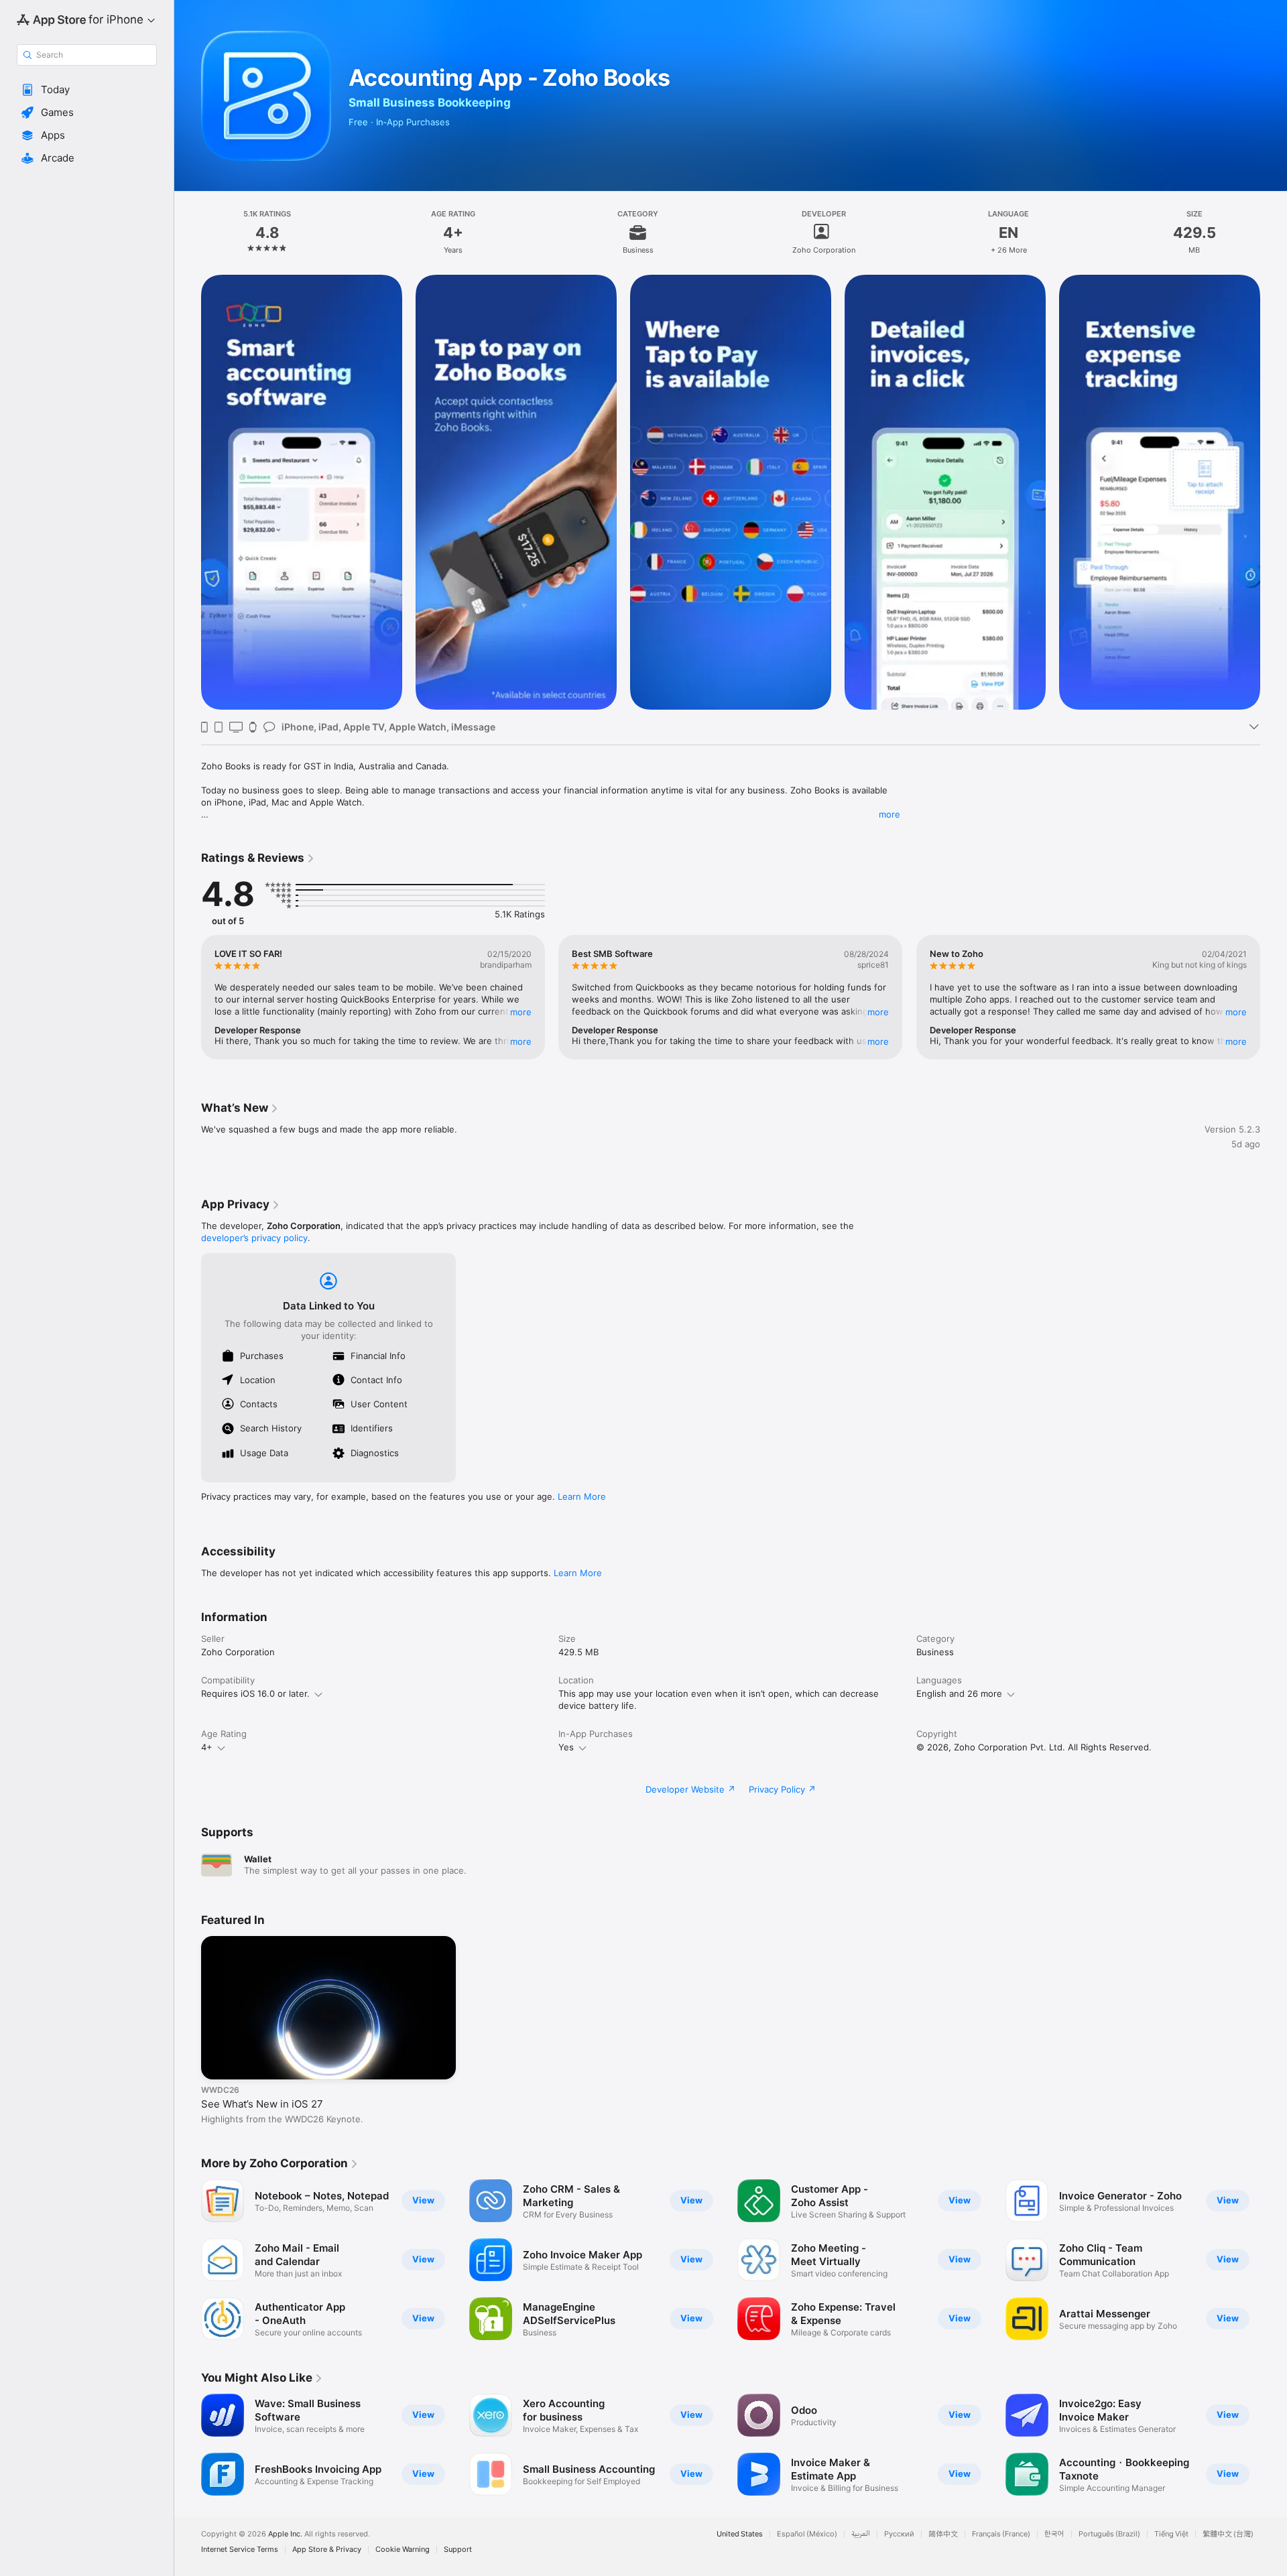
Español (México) (807, 2534)
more (890, 814)
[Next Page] (1274, 493)
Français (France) (1001, 2534)
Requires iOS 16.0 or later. (255, 1693)
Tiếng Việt (1171, 2534)
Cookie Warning (403, 2550)
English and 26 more (959, 1693)
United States (740, 2534)
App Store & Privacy (327, 2550)
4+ (207, 1747)
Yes (566, 1747)
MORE (521, 1012)
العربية (861, 2534)
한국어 (1054, 2534)
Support (458, 2550)
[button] (87, 90)
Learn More (582, 1496)
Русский (899, 2534)
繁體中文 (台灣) (1228, 2534)
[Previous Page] (188, 493)
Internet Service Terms (240, 2550)
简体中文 (943, 2534)
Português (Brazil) (1109, 2534)
